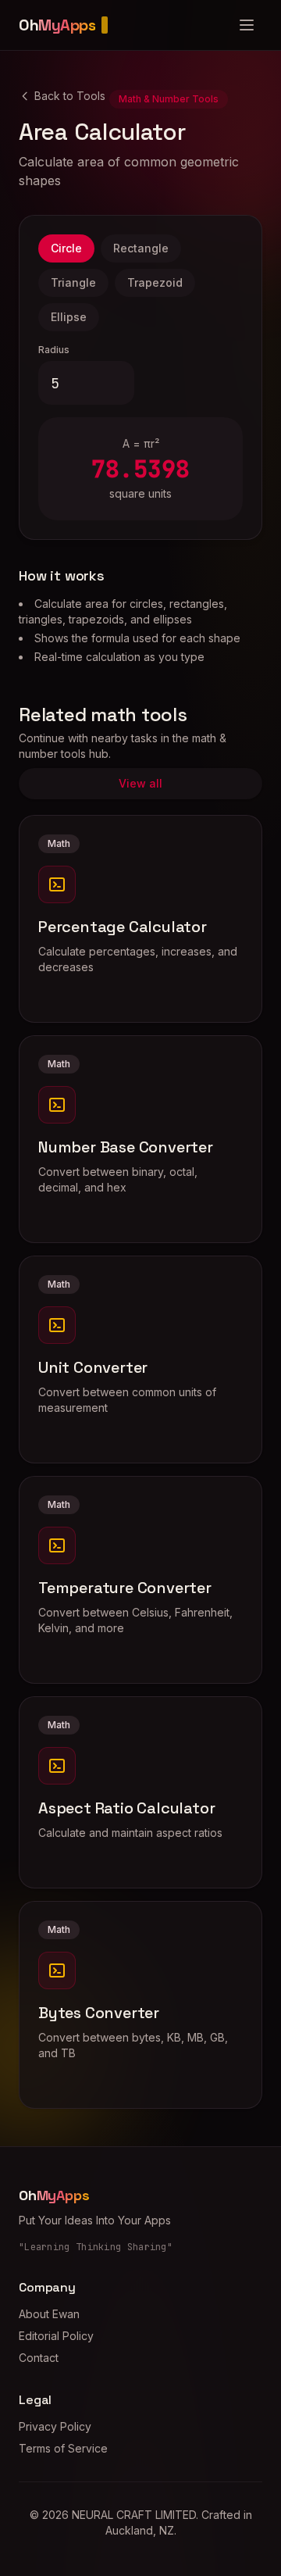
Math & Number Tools (169, 99)
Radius (54, 350)
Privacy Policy (55, 2426)
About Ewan (49, 2314)
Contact (39, 2358)
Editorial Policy (56, 2336)
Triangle (73, 282)
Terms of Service (63, 2448)
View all (140, 783)
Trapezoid (155, 282)
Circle (66, 248)
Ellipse (69, 317)
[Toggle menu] (247, 25)
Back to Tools (70, 96)
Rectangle (141, 248)
